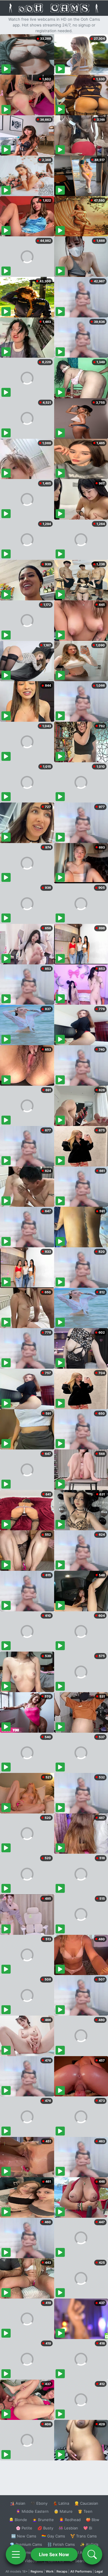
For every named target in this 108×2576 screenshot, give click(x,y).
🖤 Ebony (39, 2503)
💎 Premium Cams (26, 2544)
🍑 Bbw (93, 2520)
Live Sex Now (54, 2554)
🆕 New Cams (24, 2536)
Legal (99, 2571)
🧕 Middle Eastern (32, 2511)
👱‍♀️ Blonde (18, 2520)
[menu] (16, 2554)
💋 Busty (45, 2528)
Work (50, 2571)
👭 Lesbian (68, 2528)
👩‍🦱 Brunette (43, 2520)
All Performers (81, 2571)
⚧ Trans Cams (84, 2536)
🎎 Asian (18, 2503)
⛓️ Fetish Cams (61, 2544)
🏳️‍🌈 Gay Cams (53, 2536)
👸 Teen (85, 2511)
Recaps (62, 2571)
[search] (92, 2554)
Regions (37, 2571)
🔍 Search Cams (84, 2561)
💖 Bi (88, 2528)
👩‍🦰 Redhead (70, 2520)
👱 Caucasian (86, 2503)
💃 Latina (61, 2503)
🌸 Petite (24, 2528)
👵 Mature (63, 2511)
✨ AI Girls (89, 2544)
